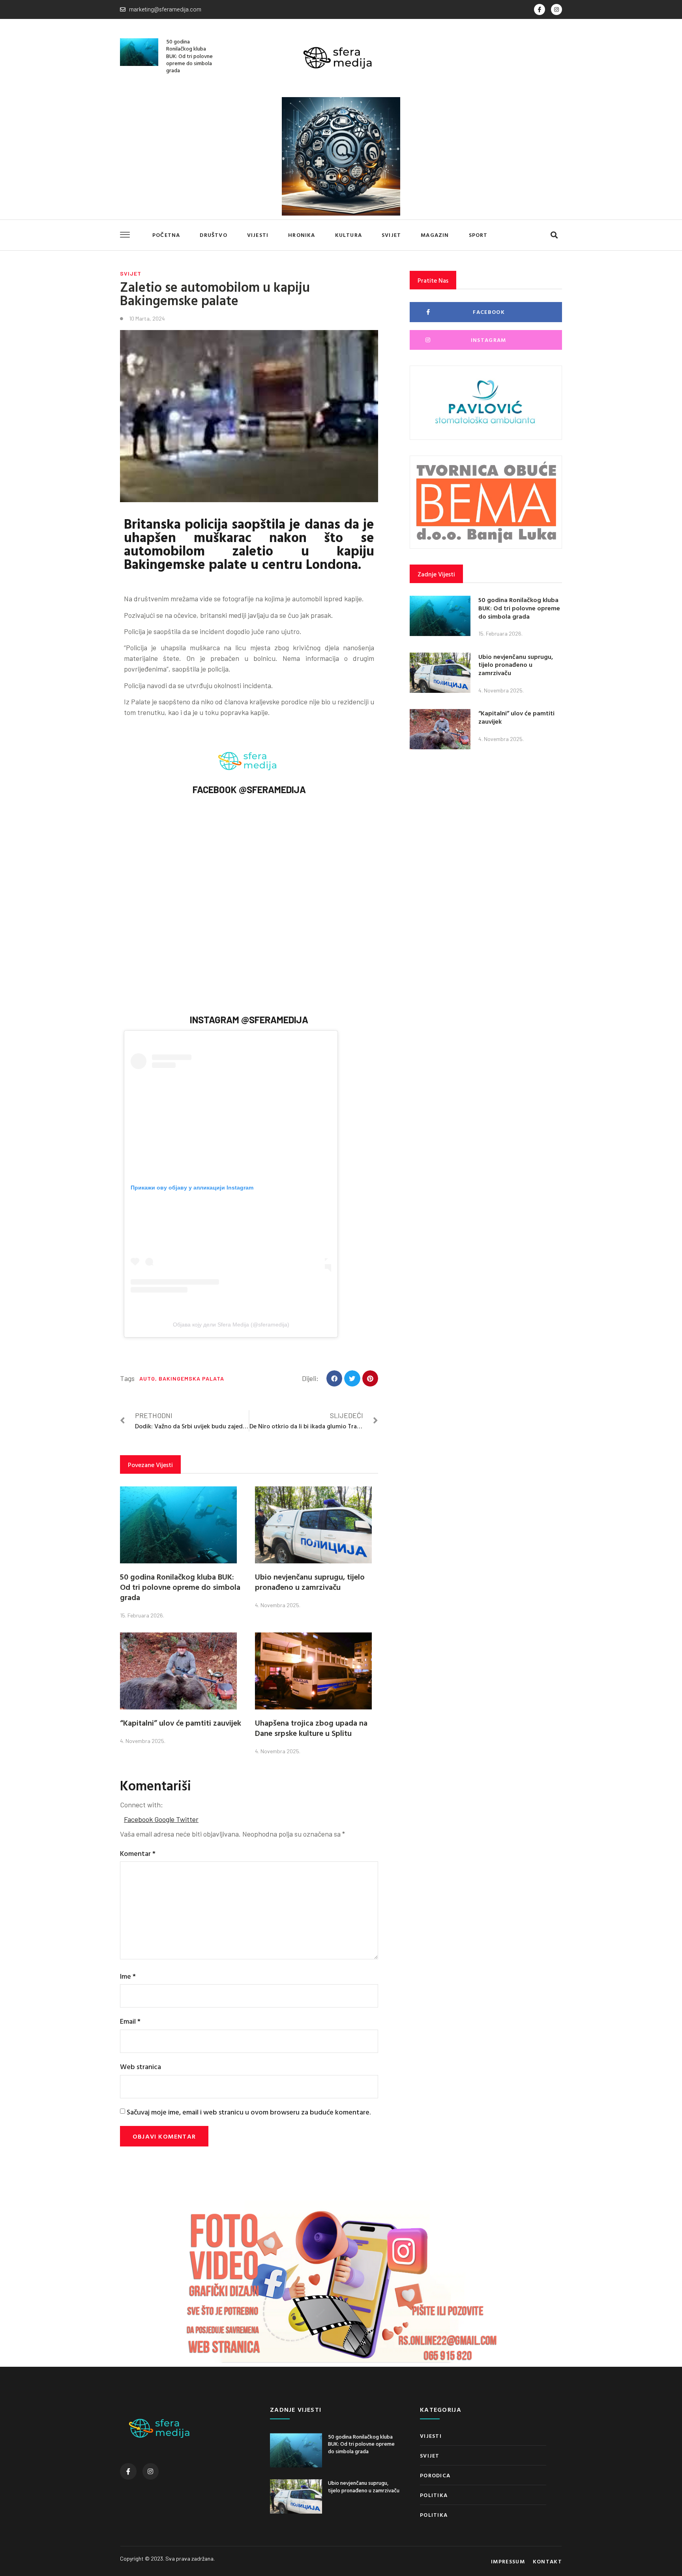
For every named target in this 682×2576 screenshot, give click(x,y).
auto (147, 1378)
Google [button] (165, 1819)
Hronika (302, 235)
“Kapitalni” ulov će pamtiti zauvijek (181, 1722)
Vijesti (258, 235)
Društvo (213, 235)
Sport (478, 235)
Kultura (348, 235)
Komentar (138, 1853)
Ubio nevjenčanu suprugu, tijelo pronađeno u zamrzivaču (310, 1582)
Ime (128, 1976)
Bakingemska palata (191, 1378)
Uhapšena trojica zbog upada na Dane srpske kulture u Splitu (311, 1728)
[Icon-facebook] (540, 9)
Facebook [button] (139, 1819)
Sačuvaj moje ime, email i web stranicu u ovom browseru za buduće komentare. (249, 2112)
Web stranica (141, 2067)
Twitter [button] (187, 1819)
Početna (166, 235)
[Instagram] (556, 9)
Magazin (435, 235)
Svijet (391, 235)
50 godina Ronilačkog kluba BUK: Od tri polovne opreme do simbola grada (189, 56)
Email (130, 2021)
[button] (554, 235)
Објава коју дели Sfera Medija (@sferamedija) (231, 1325)
